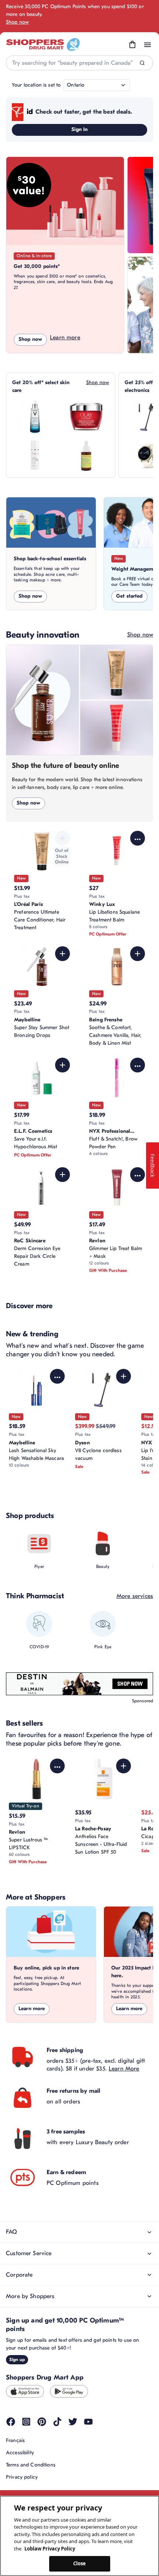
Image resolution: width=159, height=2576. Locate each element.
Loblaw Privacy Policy (50, 2549)
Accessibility (20, 2453)
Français (15, 2440)
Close (80, 2563)
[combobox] (79, 63)
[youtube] (88, 2422)
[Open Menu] (148, 45)
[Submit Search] (142, 63)
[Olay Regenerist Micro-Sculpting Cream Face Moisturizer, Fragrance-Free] (86, 417)
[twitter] (73, 2422)
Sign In (80, 129)
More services (135, 1596)
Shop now (17, 22)
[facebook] (11, 2422)
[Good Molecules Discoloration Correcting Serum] (86, 455)
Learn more (65, 337)
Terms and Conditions (31, 2465)
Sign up (17, 2360)
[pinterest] (42, 2422)
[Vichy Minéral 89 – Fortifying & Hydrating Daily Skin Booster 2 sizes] (35, 417)
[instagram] (26, 2422)
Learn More (124, 2069)
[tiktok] (57, 2422)
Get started (129, 596)
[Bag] (132, 45)
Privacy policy (22, 2477)
